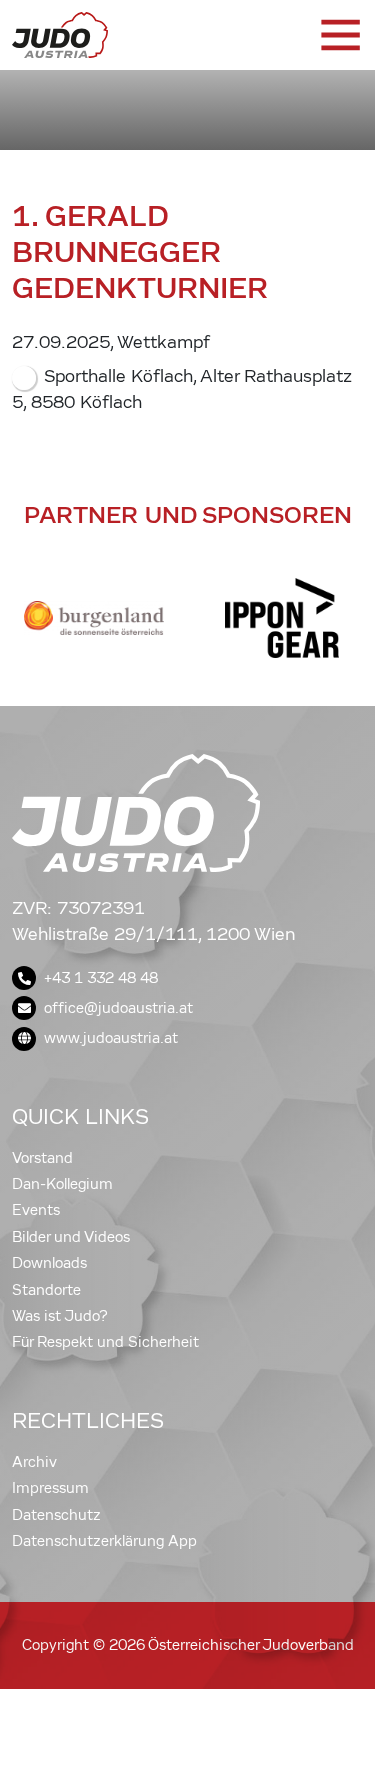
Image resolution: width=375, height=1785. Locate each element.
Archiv (34, 1462)
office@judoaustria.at (118, 1008)
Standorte (46, 1290)
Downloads (49, 1263)
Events (36, 1210)
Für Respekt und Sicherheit (105, 1342)
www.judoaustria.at (111, 1038)
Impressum (50, 1488)
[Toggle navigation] (339, 35)
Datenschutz (56, 1515)
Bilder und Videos (71, 1237)
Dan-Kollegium (62, 1184)
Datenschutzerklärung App (104, 1541)
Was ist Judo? (60, 1316)
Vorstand (42, 1158)
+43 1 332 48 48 (101, 978)
